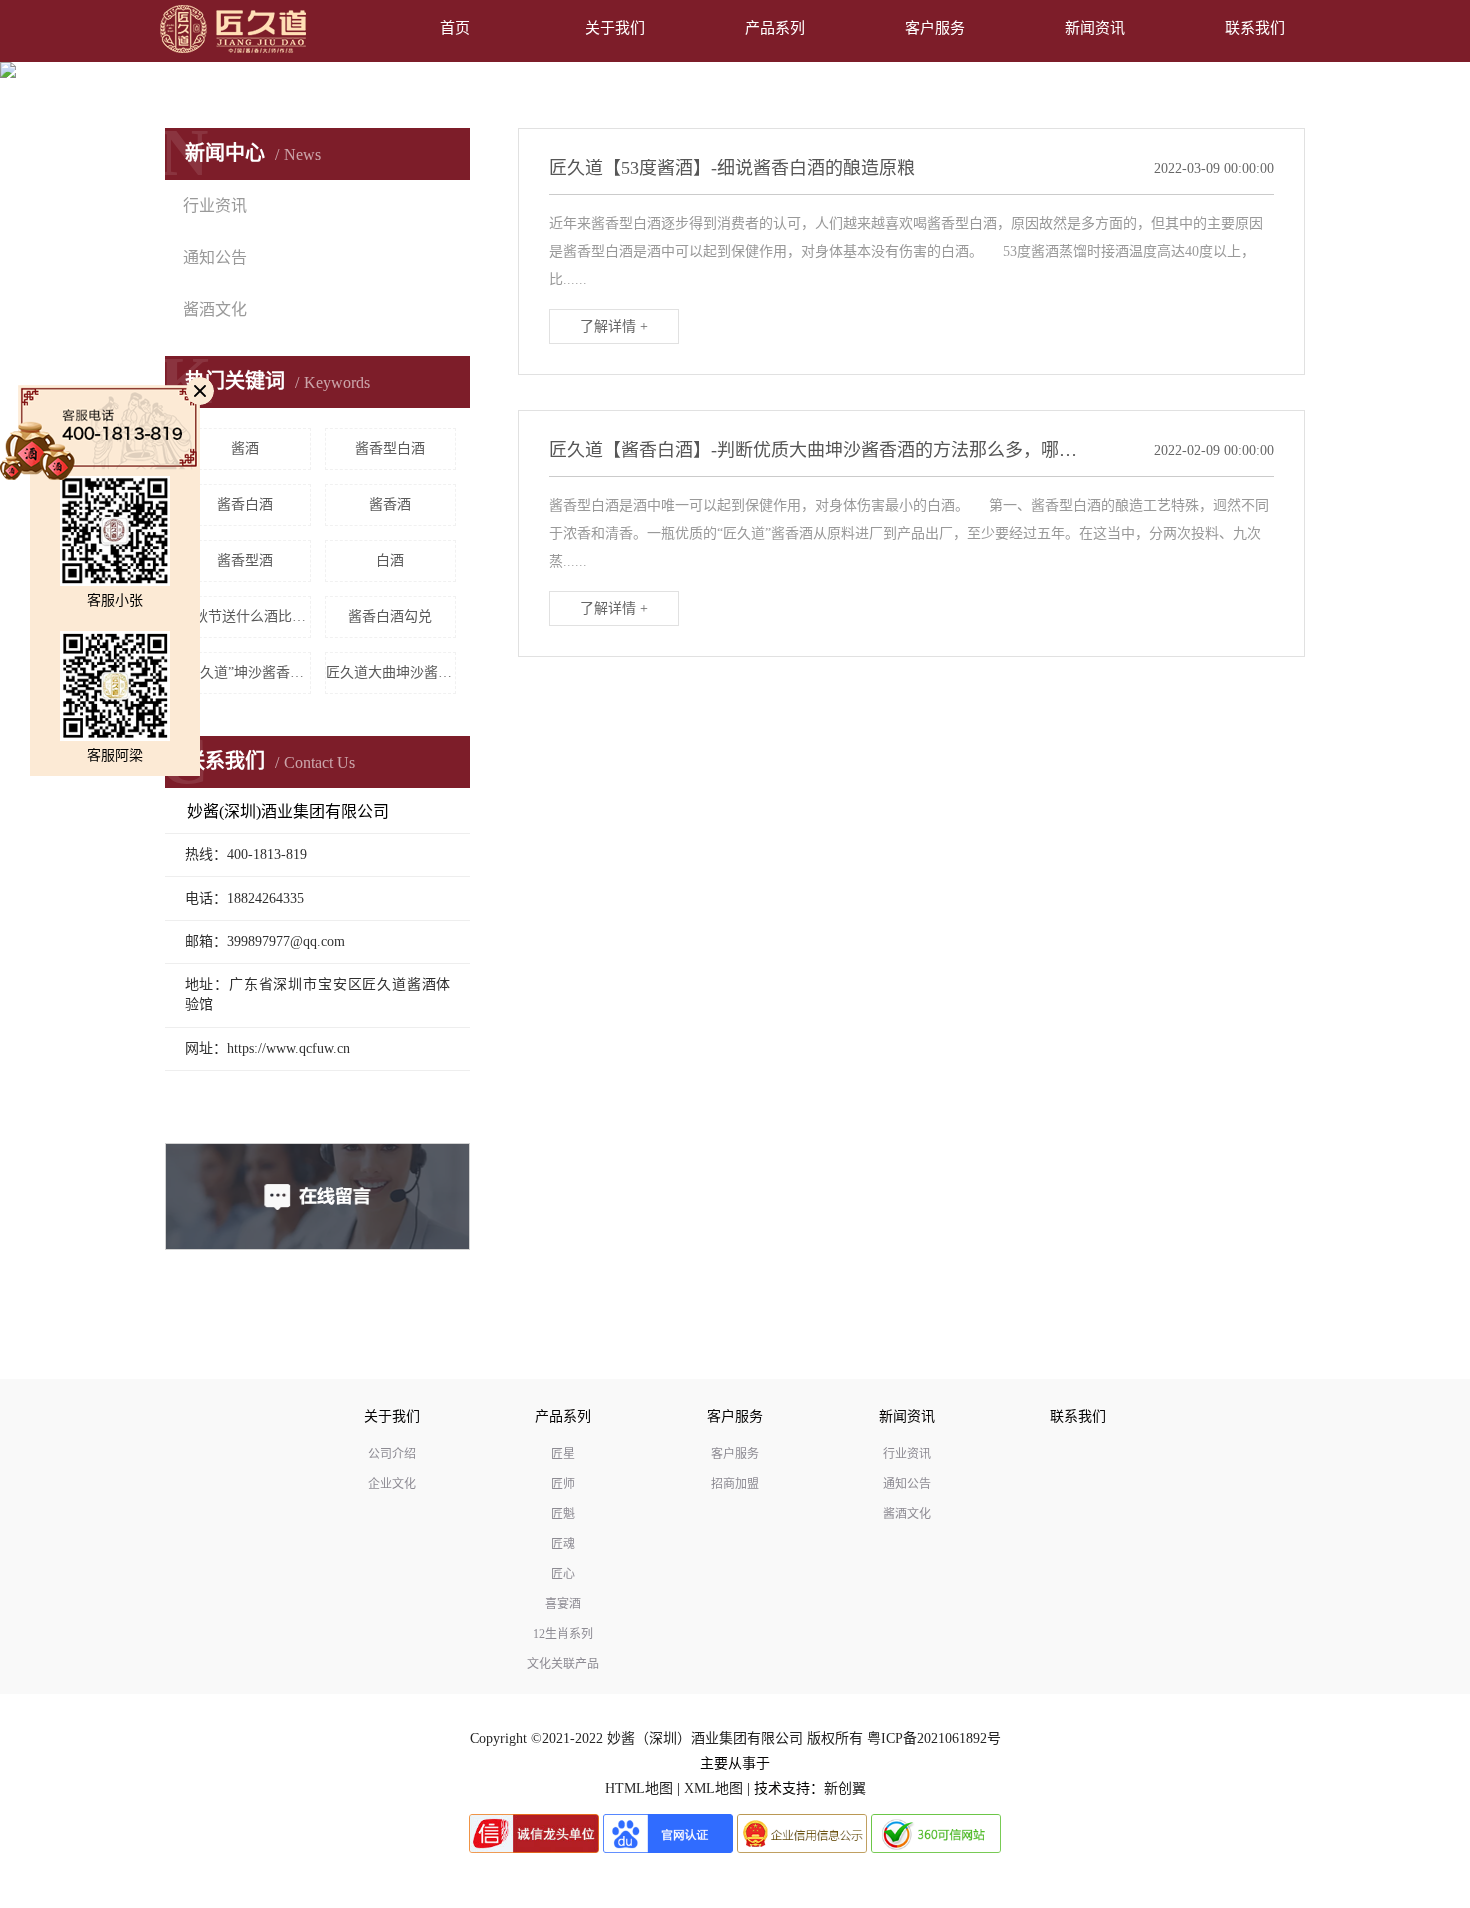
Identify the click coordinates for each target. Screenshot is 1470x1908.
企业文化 (392, 1484)
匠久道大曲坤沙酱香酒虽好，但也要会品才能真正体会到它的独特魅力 (391, 672)
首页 (455, 28)
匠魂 (563, 1544)
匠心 (563, 1574)
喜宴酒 (563, 1604)
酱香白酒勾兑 (390, 616)
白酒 (390, 560)
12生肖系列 (563, 1634)
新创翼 (845, 1788)
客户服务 (935, 28)
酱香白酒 (245, 504)
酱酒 (245, 448)
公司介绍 (392, 1454)
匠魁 (563, 1514)
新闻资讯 (1095, 28)
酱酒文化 (215, 309)
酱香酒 (390, 504)
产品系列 (775, 28)
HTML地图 (639, 1788)
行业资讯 (215, 205)
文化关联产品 (563, 1664)
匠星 (563, 1454)
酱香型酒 (245, 560)
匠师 (563, 1484)
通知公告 (215, 257)
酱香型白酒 (390, 448)
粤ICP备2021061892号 (934, 1738)
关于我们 (615, 28)
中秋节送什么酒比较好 (245, 616)
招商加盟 (735, 1484)
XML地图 (713, 1788)
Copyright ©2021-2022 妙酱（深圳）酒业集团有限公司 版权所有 (666, 1738)
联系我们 (1255, 28)
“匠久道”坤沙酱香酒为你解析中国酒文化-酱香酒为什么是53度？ (245, 672)
